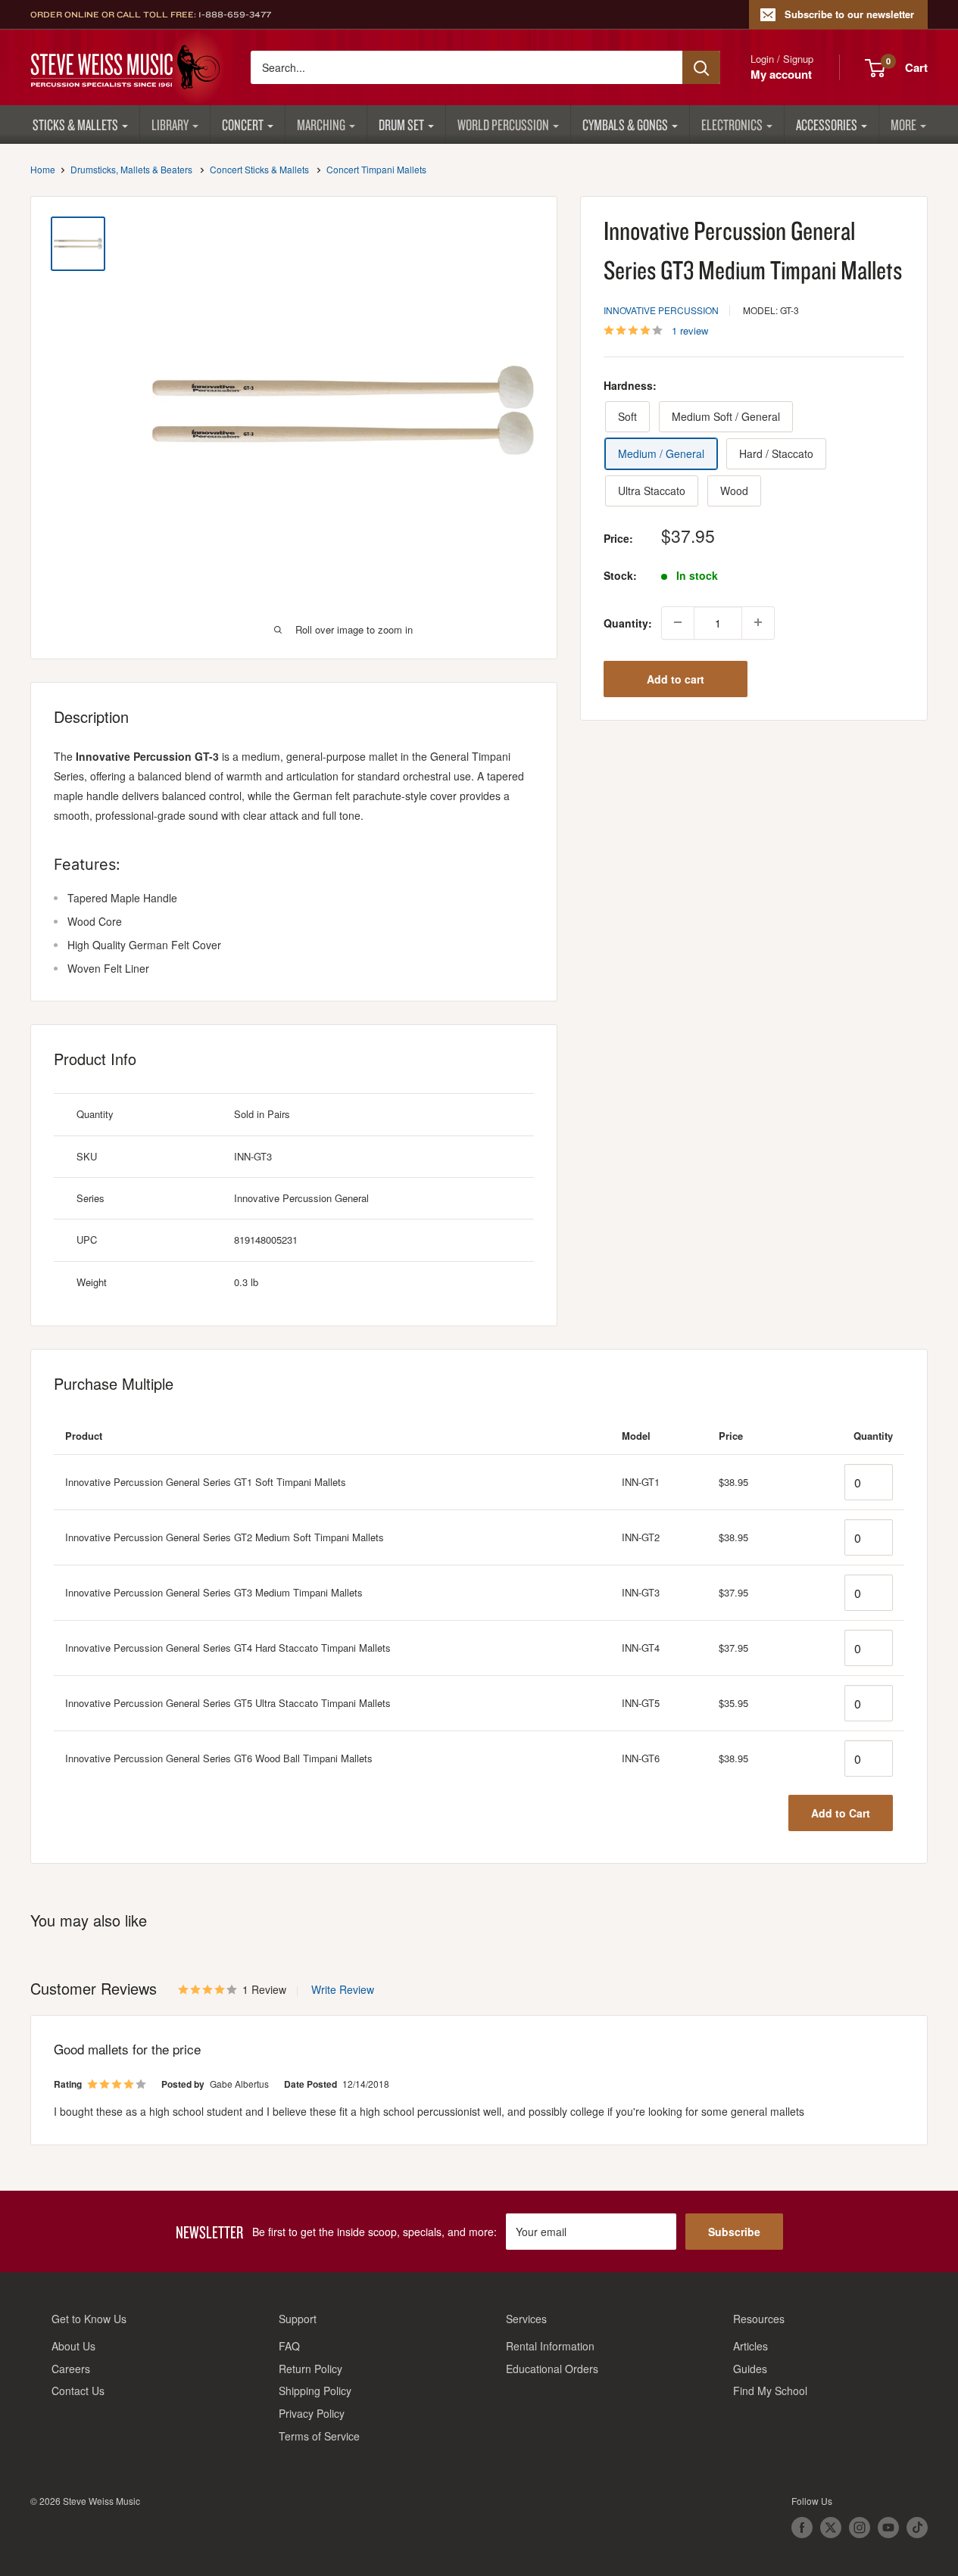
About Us (73, 2346)
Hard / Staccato (776, 453)
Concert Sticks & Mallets (259, 169)
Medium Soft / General (726, 416)
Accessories (827, 125)
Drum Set (401, 125)
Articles (750, 2346)
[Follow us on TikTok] (917, 2528)
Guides (750, 2369)
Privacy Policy (312, 2413)
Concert (243, 125)
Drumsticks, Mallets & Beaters (131, 169)
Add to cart (676, 678)
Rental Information (550, 2346)
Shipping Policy (315, 2391)
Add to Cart (841, 1813)
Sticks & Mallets (75, 125)
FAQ (289, 2346)
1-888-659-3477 (235, 14)
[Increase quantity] (758, 622)
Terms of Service (319, 2436)
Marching (321, 125)
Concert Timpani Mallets (376, 169)
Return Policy (310, 2369)
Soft (627, 416)
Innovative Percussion (661, 310)
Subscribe (734, 2232)
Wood (734, 491)
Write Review (343, 1989)
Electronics (732, 125)
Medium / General (661, 453)
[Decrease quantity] (678, 622)
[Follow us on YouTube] (888, 2528)
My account (781, 74)
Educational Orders (552, 2369)
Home (43, 169)
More (903, 125)
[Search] (701, 67)
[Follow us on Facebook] (802, 2528)
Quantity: (628, 622)
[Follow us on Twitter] (831, 2528)
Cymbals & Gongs (625, 125)
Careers (71, 2369)
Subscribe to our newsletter (849, 14)
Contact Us (78, 2391)
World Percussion (503, 125)
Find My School (770, 2391)
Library (170, 125)
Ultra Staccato (652, 491)
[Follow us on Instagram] (860, 2528)
